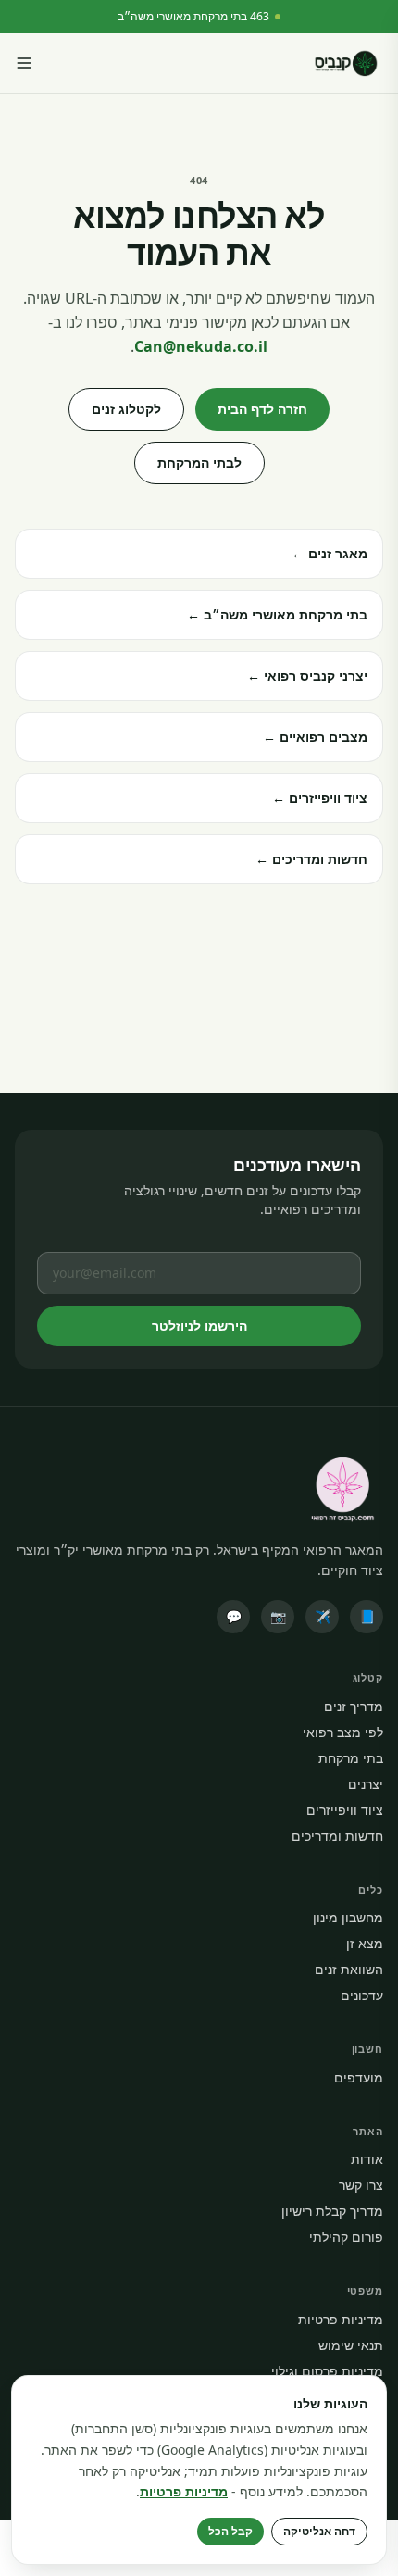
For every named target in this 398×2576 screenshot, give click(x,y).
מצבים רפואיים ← (315, 737)
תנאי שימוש (351, 2345)
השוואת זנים (349, 1969)
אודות (367, 2159)
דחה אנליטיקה (319, 2531)
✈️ (323, 1616)
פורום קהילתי (346, 2237)
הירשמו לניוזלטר (199, 1326)
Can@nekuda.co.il (201, 346)
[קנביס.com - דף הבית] (346, 63)
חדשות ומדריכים (337, 1836)
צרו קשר (361, 2185)
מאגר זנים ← (330, 553)
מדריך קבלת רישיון (332, 2211)
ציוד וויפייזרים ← (320, 798)
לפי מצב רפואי (343, 1732)
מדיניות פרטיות (341, 2319)
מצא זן (365, 1943)
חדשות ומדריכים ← (311, 859)
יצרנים (366, 1784)
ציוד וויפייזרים (345, 1810)
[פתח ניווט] (24, 63)
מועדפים (359, 2077)
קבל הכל (230, 2531)
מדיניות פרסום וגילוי (327, 2371)
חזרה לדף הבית (262, 409)
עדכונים (362, 1995)
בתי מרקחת (351, 1758)
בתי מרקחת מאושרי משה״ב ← (277, 614)
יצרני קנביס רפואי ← (307, 675)
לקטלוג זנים (126, 409)
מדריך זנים (354, 1706)
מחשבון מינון (348, 1917)
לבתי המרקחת (199, 463)
